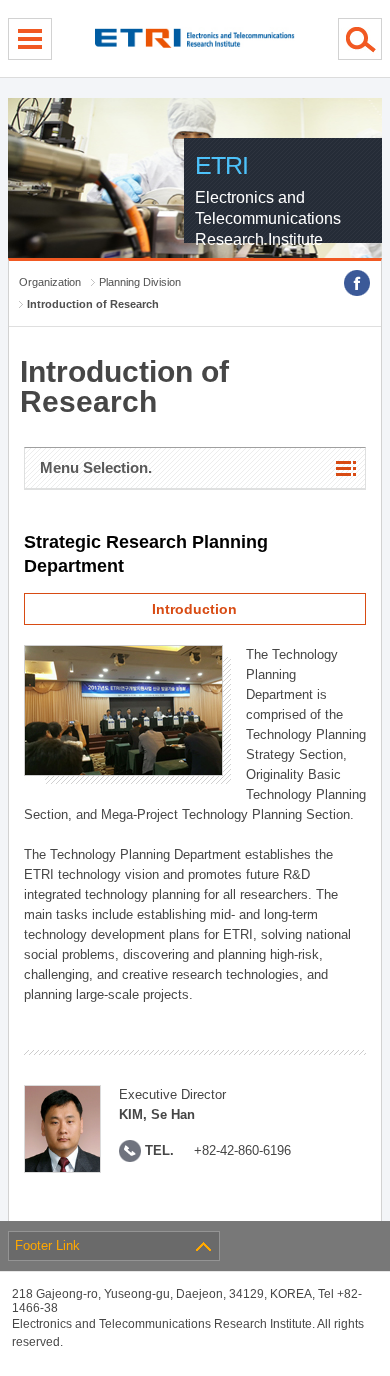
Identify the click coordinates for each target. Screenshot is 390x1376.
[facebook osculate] (357, 283)
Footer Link (47, 1245)
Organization (50, 282)
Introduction (194, 609)
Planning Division (140, 282)
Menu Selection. (96, 467)
